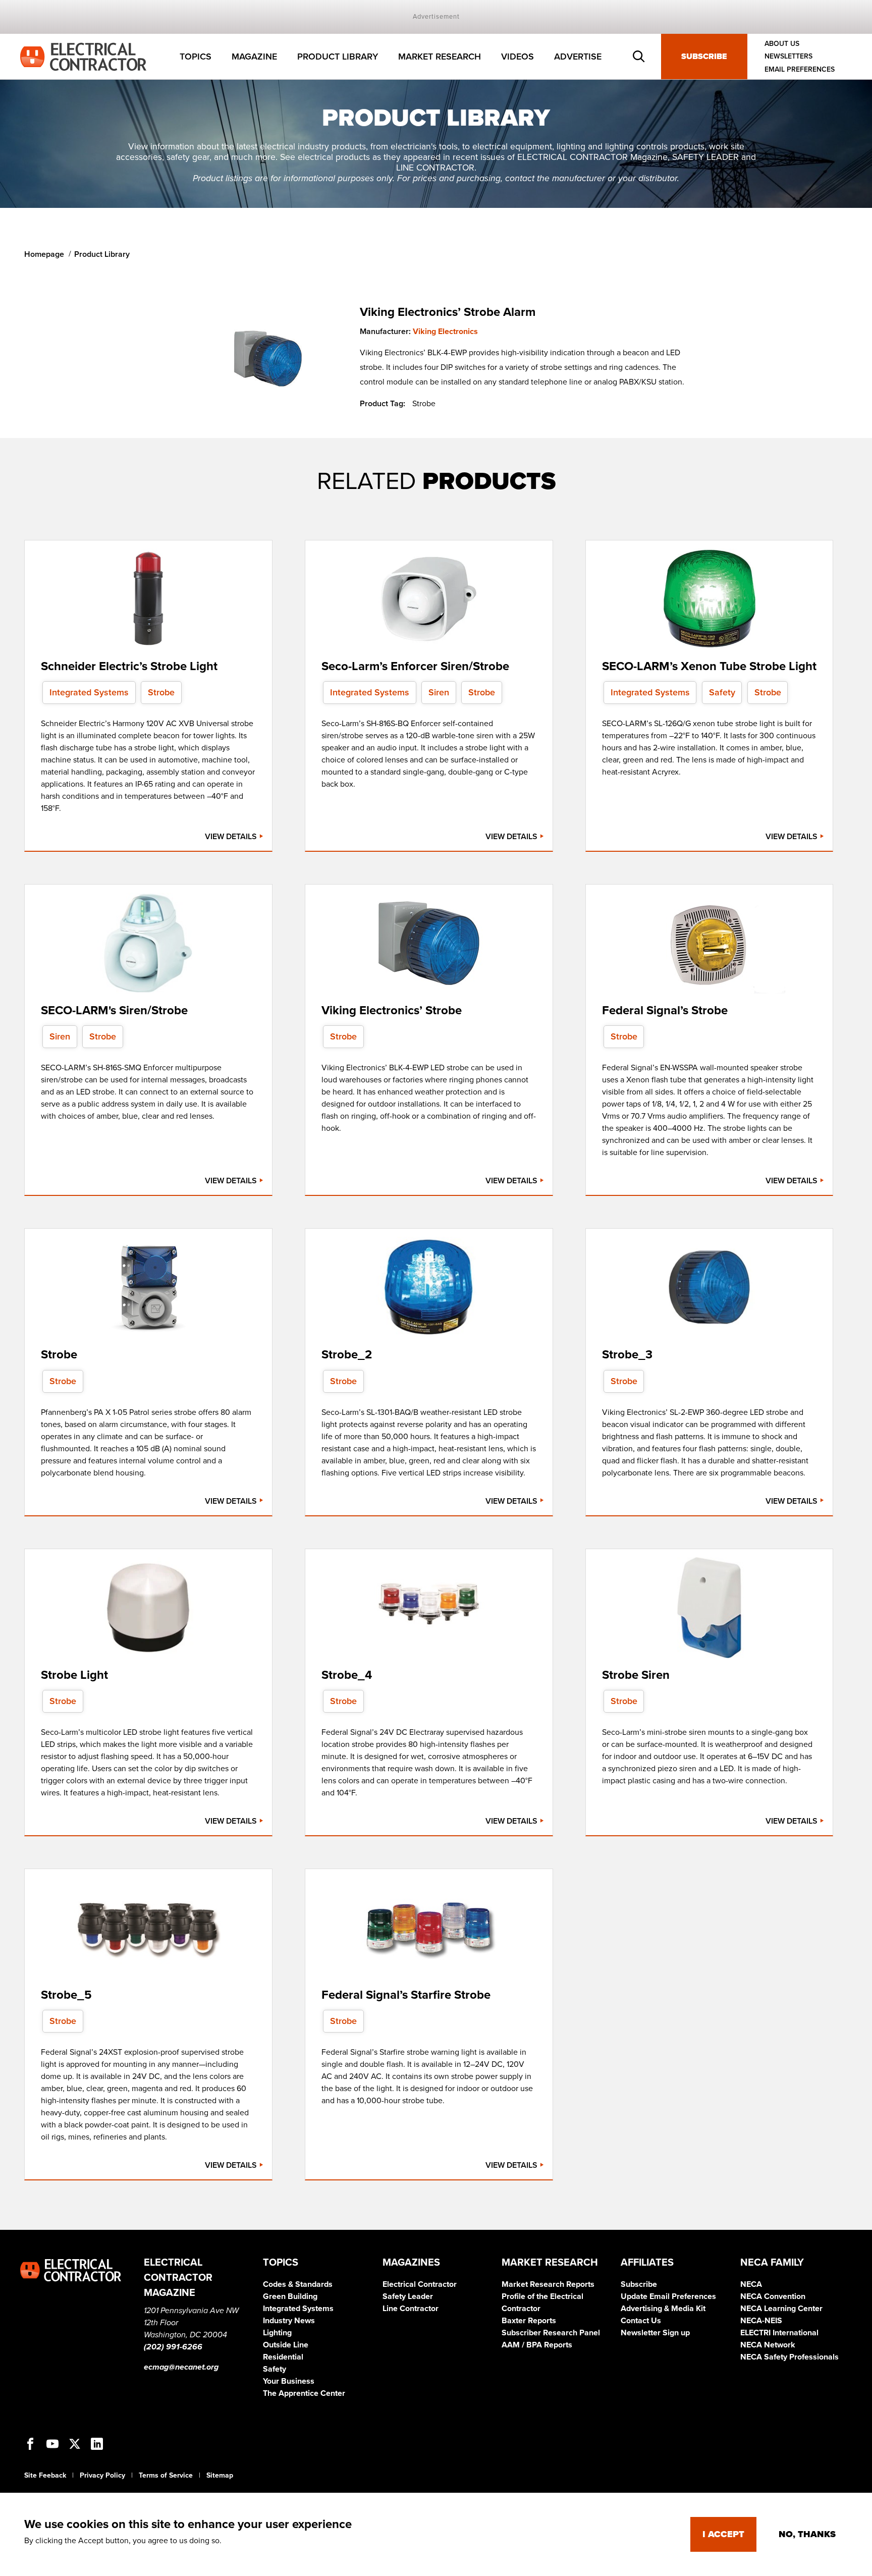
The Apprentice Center (304, 2393)
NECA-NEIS (761, 2321)
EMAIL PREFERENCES (800, 69)
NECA (751, 2284)
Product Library (338, 57)
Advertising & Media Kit (663, 2309)
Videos (517, 57)
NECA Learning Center (781, 2309)
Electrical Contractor (420, 2284)
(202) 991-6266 (173, 2347)
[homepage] (83, 56)
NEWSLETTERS (788, 57)
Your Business (289, 2381)
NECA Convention (773, 2296)
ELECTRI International (779, 2333)
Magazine (254, 57)
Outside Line (286, 2345)
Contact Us (641, 2321)
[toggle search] (639, 57)
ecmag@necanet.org (181, 2367)
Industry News (289, 2321)
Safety (275, 2369)
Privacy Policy (102, 2475)
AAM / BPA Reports (537, 2345)
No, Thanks (807, 2534)
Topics (196, 57)
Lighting (277, 2333)
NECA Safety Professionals (789, 2357)
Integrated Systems (298, 2309)
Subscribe (704, 57)
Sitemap (220, 2475)
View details (232, 837)
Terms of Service (166, 2475)
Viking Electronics (445, 332)
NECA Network (768, 2345)
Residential (283, 2357)
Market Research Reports (548, 2284)
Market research (440, 57)
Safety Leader (408, 2296)
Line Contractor (411, 2309)
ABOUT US (782, 44)
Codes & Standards (298, 2284)
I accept (723, 2534)
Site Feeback (45, 2475)
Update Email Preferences (668, 2296)
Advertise (578, 57)
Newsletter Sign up (655, 2333)
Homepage (44, 254)
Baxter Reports (529, 2321)
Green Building (290, 2296)
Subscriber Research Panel (551, 2333)
